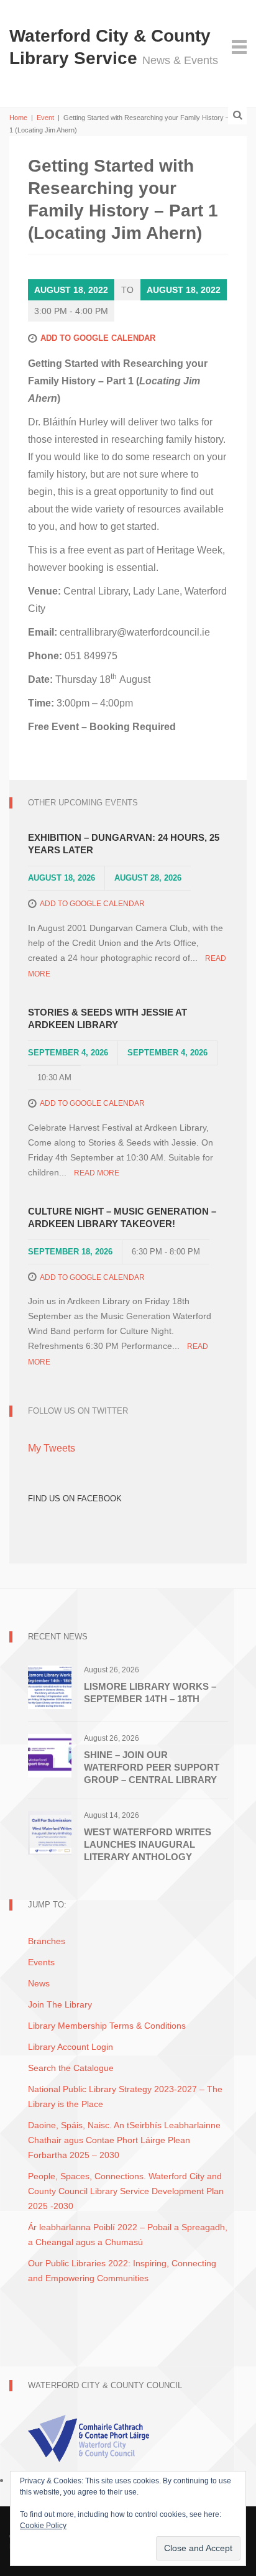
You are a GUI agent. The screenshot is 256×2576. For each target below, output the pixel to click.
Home (18, 118)
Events (41, 1962)
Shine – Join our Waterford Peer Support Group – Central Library (152, 1767)
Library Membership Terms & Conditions (107, 2026)
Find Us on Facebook (75, 1499)
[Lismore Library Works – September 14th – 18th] (50, 1687)
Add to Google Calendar (98, 338)
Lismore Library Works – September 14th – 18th (150, 1693)
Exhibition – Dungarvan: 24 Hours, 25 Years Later (124, 844)
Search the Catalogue (71, 2068)
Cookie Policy (43, 2526)
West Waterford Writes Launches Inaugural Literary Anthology (148, 1844)
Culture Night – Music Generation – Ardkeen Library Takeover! (122, 1217)
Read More (97, 1173)
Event (45, 118)
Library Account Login (71, 2047)
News (39, 1983)
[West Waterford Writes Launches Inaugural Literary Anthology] (50, 1832)
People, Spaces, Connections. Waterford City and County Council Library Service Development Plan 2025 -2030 (126, 2191)
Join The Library (60, 2004)
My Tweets (52, 1448)
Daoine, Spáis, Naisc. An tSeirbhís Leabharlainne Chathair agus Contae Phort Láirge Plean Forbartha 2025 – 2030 (124, 2140)
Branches (47, 1941)
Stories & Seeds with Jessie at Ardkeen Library (107, 1018)
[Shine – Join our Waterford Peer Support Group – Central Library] (50, 1755)
